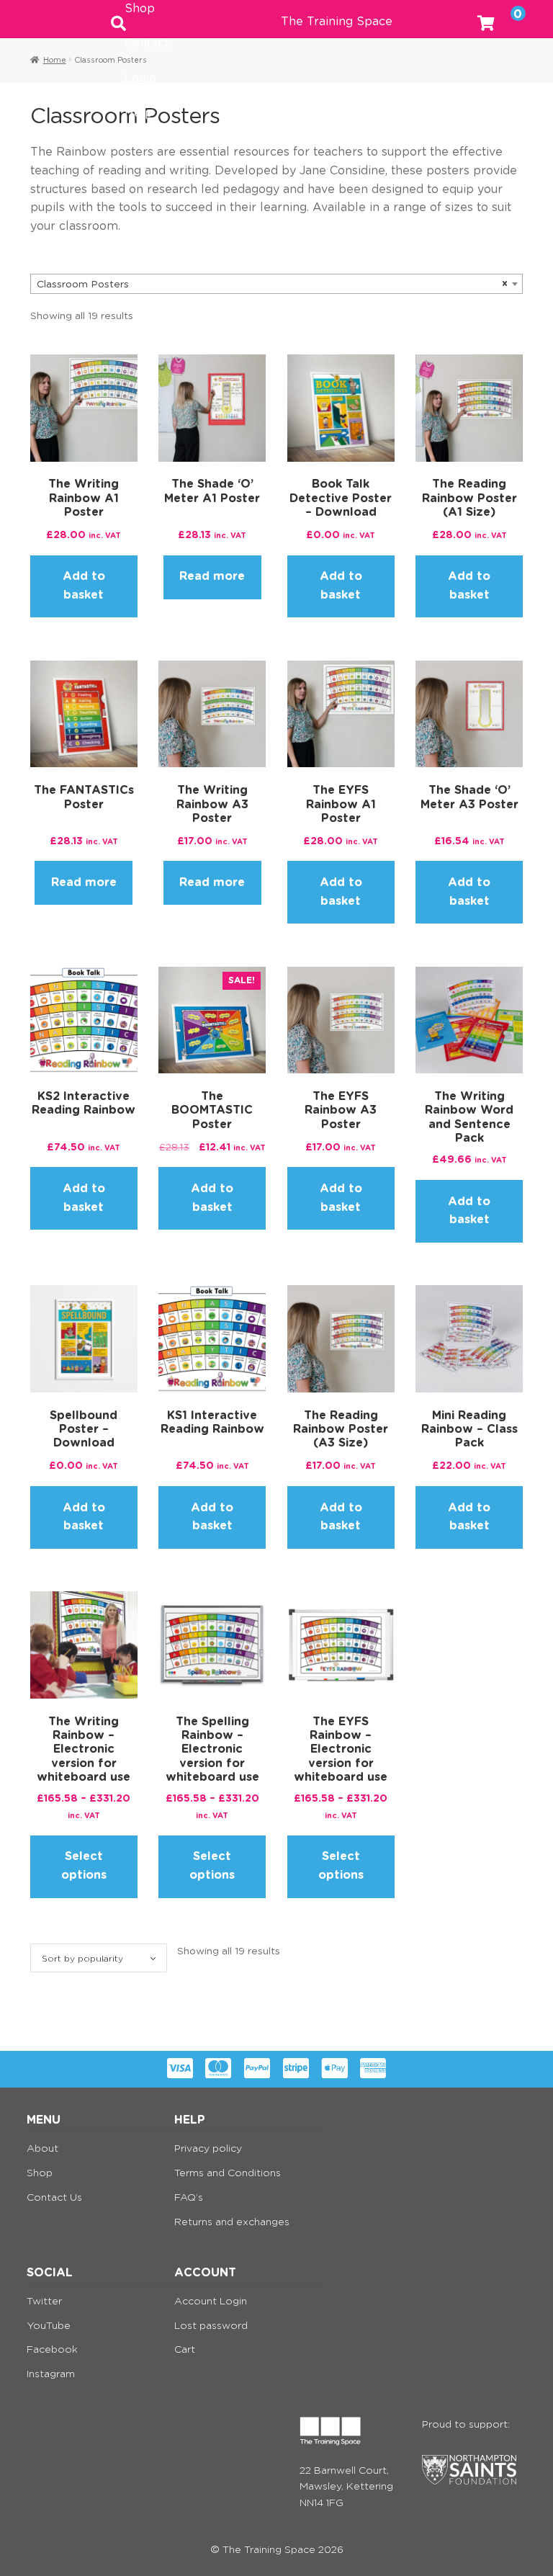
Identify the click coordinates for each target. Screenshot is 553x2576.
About (42, 2149)
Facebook (52, 2350)
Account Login (211, 2302)
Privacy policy (208, 2149)
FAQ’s (189, 2198)
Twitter (44, 2302)
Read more (212, 576)
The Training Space (337, 22)
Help (139, 113)
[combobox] (276, 284)
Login (140, 79)
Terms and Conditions (228, 2173)
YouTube (49, 2326)
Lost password (211, 2326)
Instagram (51, 2374)
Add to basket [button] (84, 586)
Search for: (118, 19)
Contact (147, 43)
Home (55, 60)
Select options (84, 1866)
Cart (185, 2350)
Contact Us (54, 2198)
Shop (40, 2173)
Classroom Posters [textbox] (272, 285)
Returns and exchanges (232, 2222)
